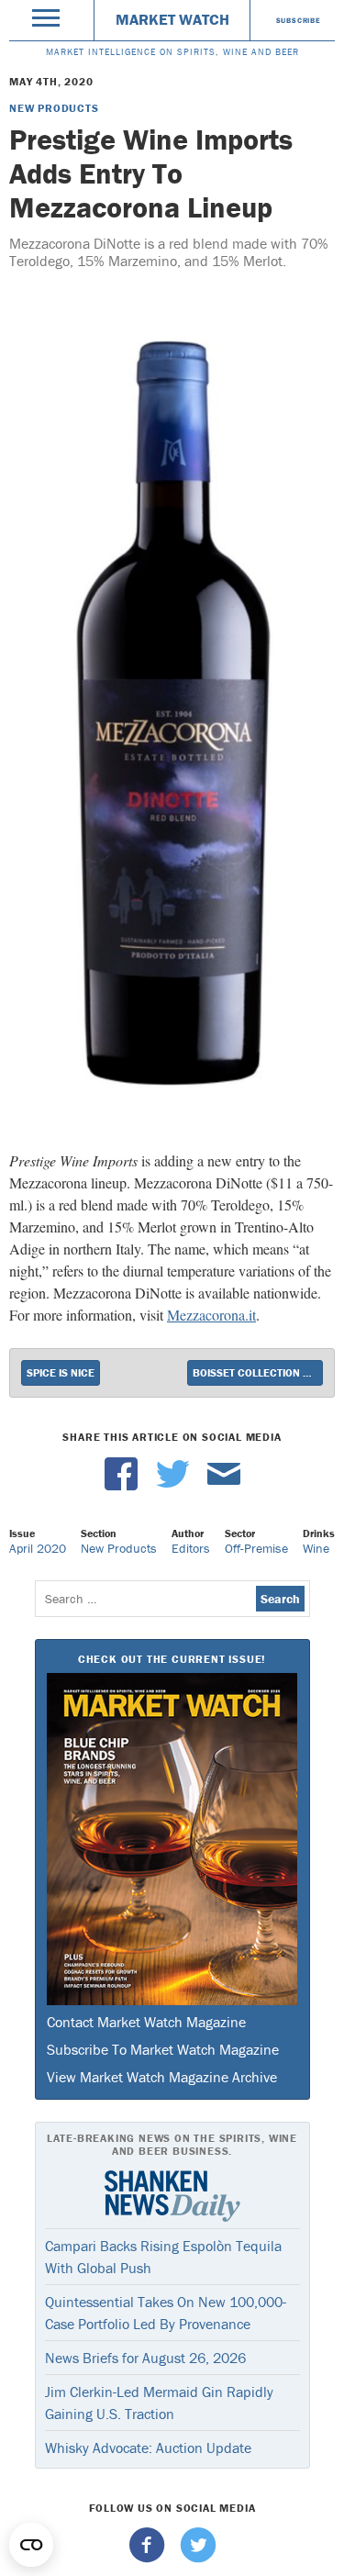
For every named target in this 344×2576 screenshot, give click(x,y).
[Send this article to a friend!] (224, 1486)
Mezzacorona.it (211, 1315)
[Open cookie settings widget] (31, 2545)
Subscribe (299, 20)
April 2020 (38, 1548)
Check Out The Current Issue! (172, 1659)
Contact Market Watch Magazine (146, 2022)
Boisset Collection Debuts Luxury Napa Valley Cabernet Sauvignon (258, 1372)
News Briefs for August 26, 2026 (145, 2358)
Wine (316, 1548)
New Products (54, 108)
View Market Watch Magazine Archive (162, 2077)
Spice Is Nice (61, 1372)
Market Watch (172, 19)
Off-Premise (256, 1548)
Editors (191, 1548)
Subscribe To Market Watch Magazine (163, 2049)
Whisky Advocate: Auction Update (148, 2448)
